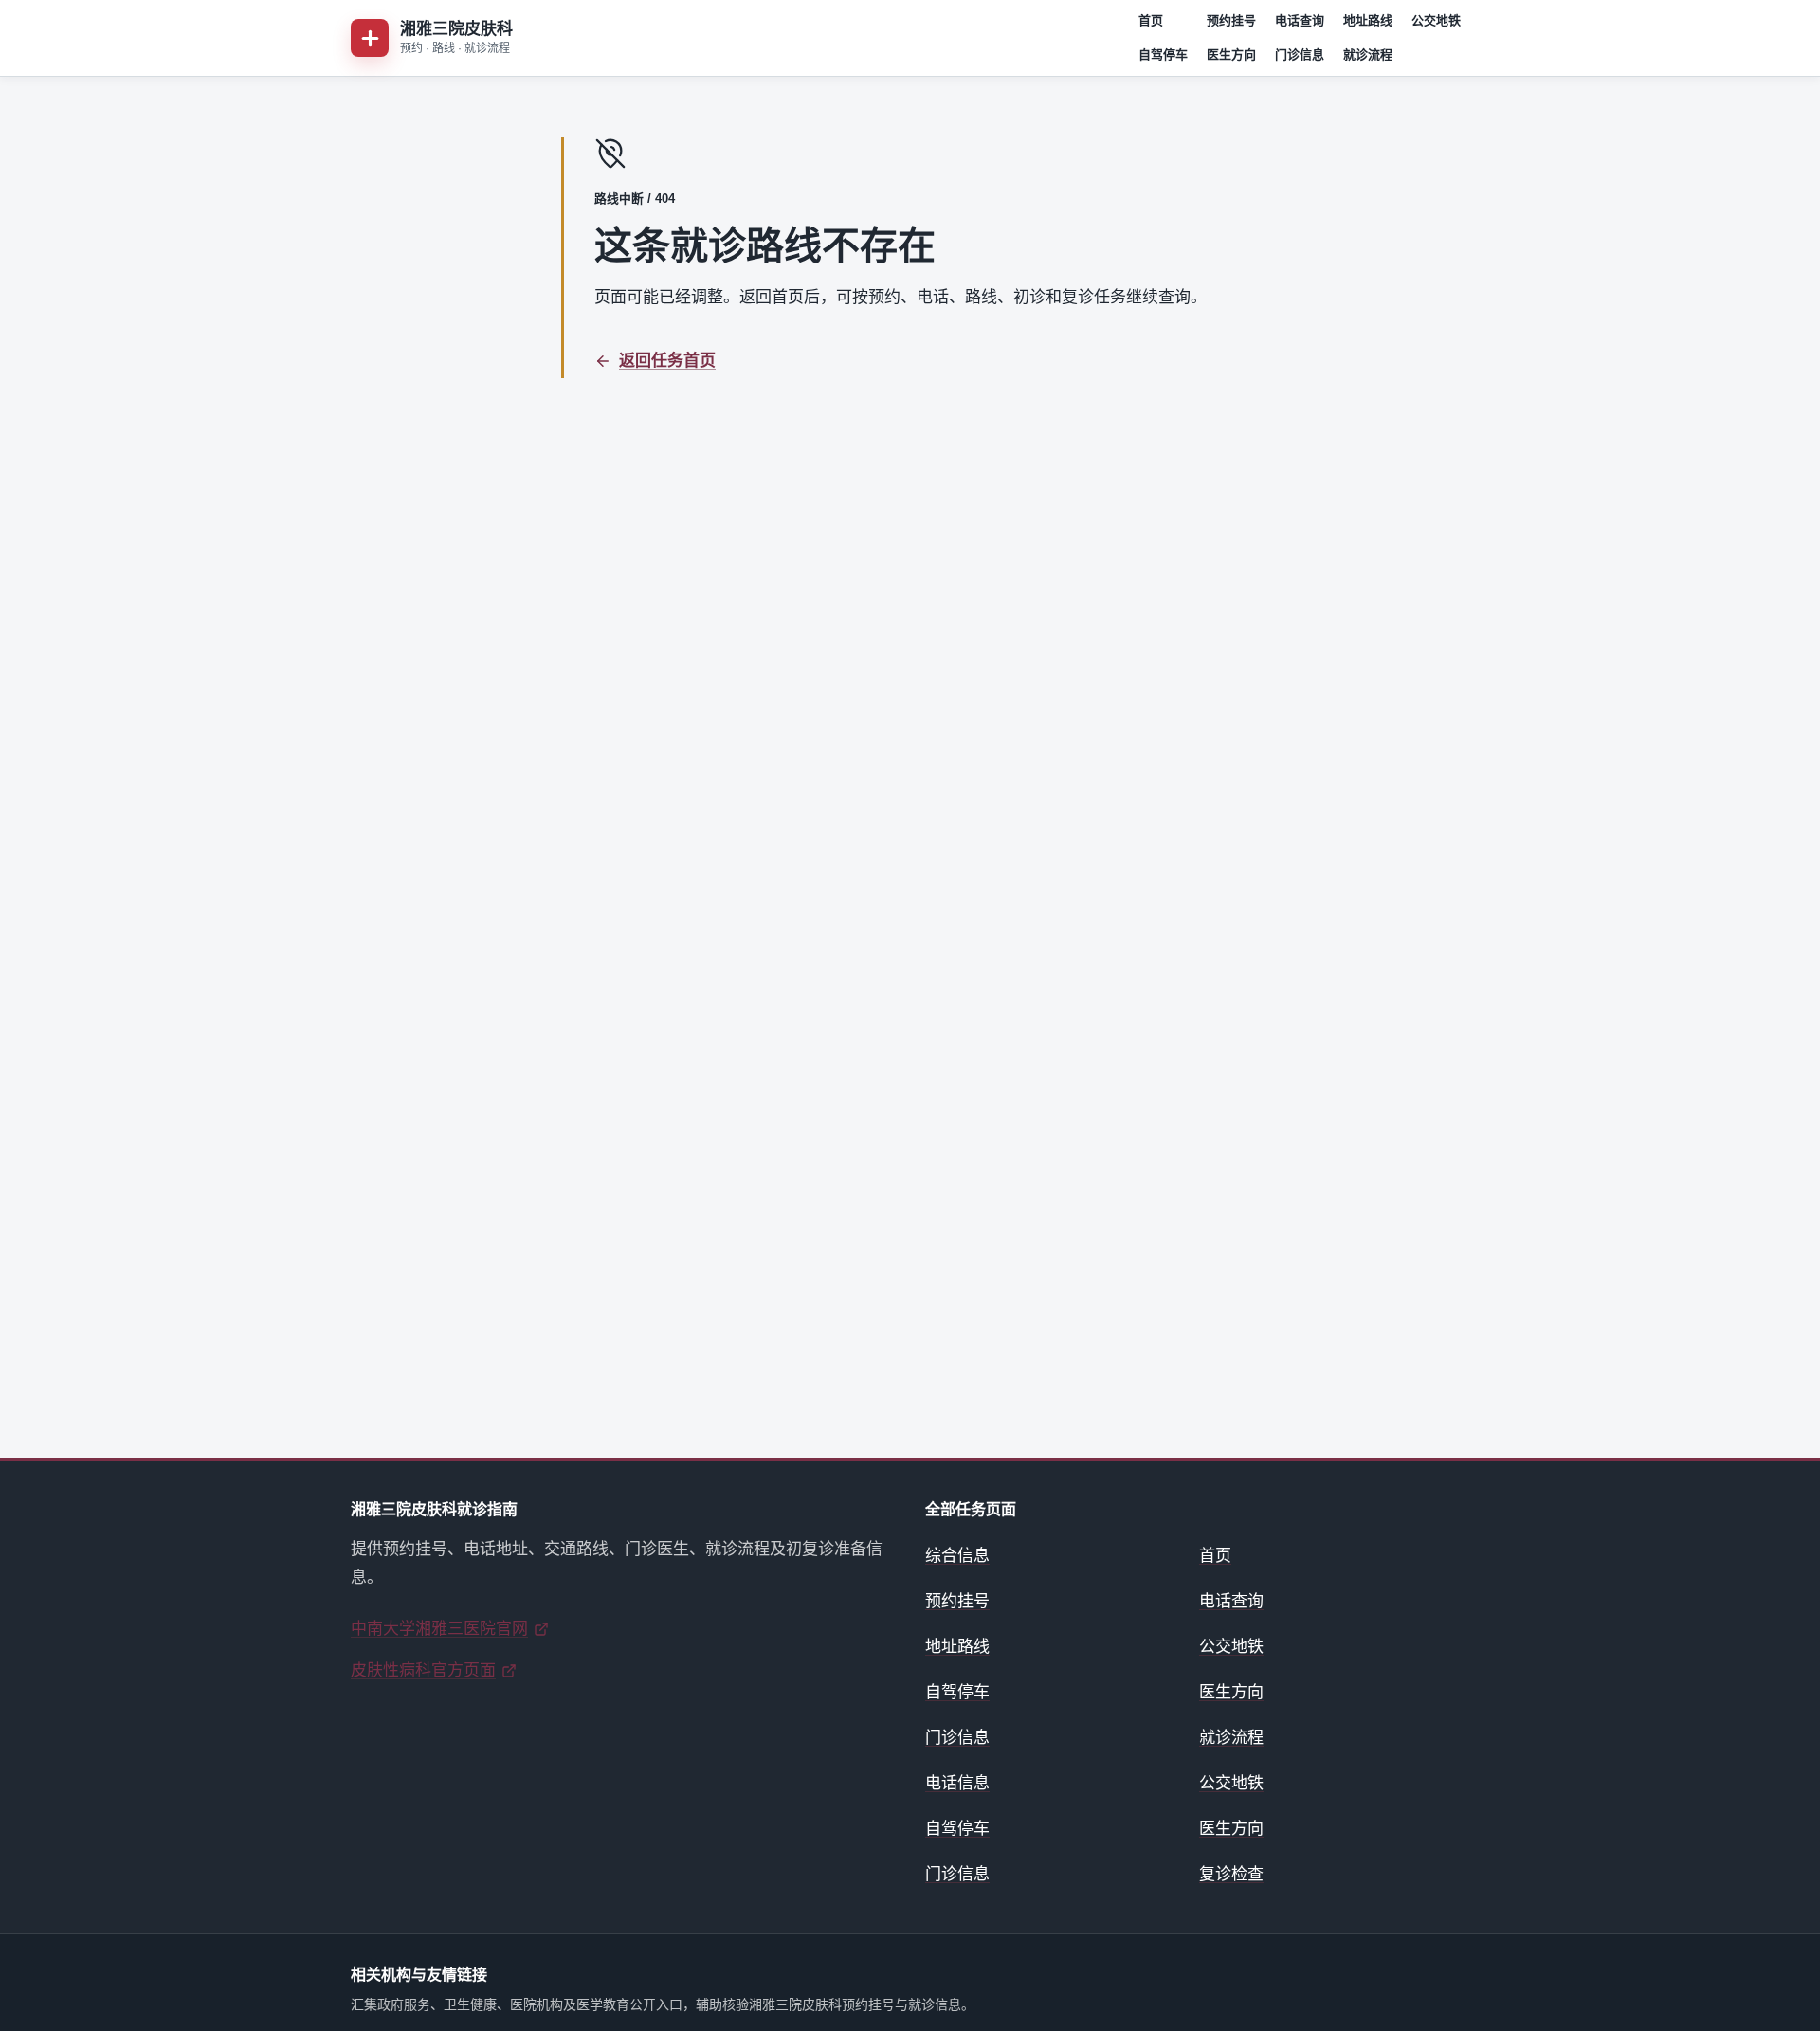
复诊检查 (1231, 1874)
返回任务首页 (667, 361)
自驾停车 (1163, 54)
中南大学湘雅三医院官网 (439, 1629)
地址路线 (1368, 20)
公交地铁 (1436, 20)
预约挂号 (1231, 20)
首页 (1151, 20)
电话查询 (1300, 20)
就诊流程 (1368, 54)
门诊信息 (1300, 54)
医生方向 (1231, 54)
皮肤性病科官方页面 (423, 1670)
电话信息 (957, 1783)
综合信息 (957, 1556)
